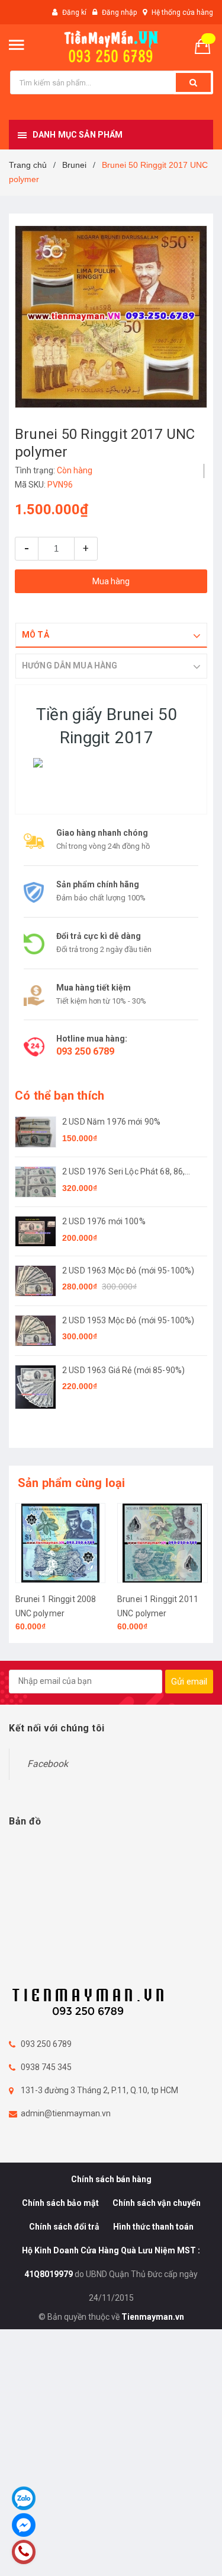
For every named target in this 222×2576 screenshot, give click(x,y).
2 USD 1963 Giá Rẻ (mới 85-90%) (123, 1370)
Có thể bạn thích (59, 1096)
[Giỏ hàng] (207, 45)
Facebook (48, 1764)
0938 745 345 (46, 2067)
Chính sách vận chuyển (157, 2203)
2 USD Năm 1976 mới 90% (111, 1122)
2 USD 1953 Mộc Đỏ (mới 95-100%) (128, 1320)
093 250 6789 (85, 1051)
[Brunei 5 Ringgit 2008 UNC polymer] (163, 1543)
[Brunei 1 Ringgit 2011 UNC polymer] (60, 1543)
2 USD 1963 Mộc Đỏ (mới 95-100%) (128, 1271)
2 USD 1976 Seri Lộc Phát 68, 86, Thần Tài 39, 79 (123, 1172)
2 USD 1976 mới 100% (104, 1221)
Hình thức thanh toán (153, 2227)
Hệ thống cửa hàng (182, 12)
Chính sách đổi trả (64, 2227)
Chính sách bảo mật (60, 2203)
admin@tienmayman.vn (66, 2113)
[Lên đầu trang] (186, 2552)
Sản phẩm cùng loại (72, 1483)
